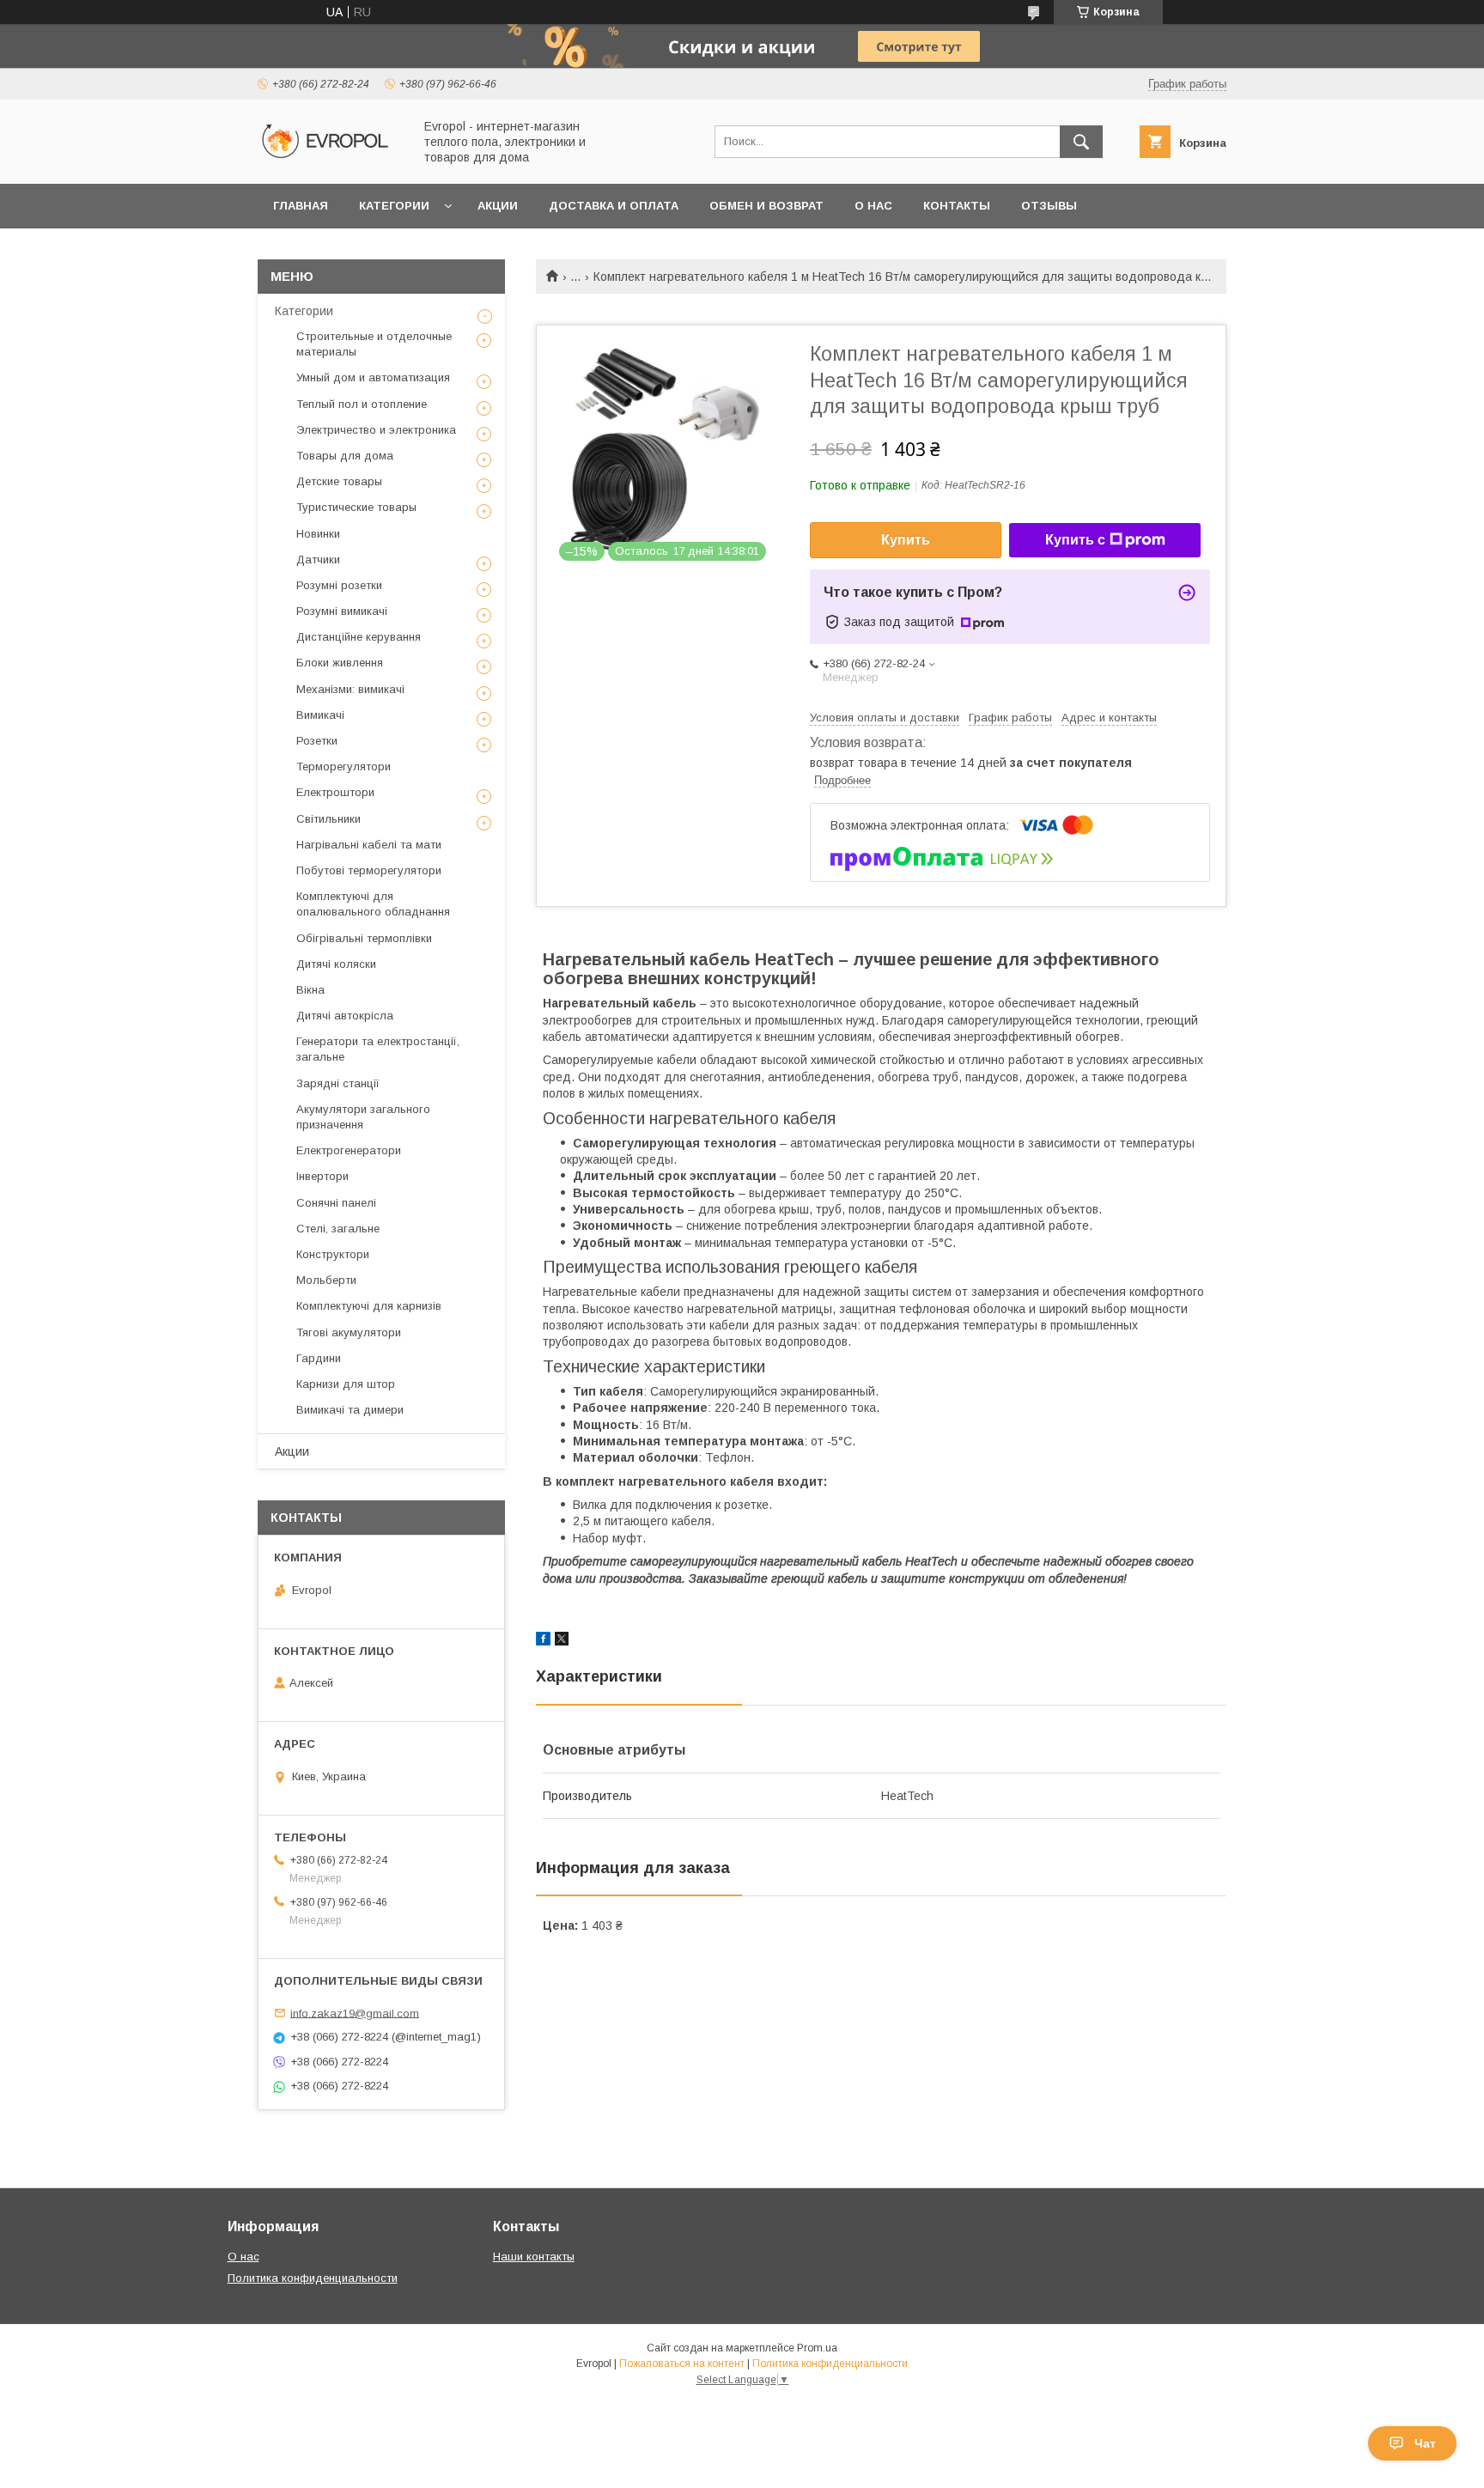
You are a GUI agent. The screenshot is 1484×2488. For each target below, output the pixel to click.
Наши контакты (534, 2257)
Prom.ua (817, 2348)
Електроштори (335, 792)
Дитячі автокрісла (345, 1016)
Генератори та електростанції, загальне (378, 1049)
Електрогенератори (349, 1150)
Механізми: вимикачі (350, 689)
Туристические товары (356, 507)
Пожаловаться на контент (682, 2363)
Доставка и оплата (614, 206)
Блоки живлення (340, 663)
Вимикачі (320, 715)
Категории (394, 206)
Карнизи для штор (346, 1384)
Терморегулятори (344, 766)
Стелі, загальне (338, 1229)
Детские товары (339, 481)
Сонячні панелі (336, 1203)
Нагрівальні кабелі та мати (369, 845)
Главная (301, 206)
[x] (562, 1641)
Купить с (1075, 540)
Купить (906, 540)
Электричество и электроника (376, 430)
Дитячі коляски (336, 964)
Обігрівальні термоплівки (364, 938)
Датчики (318, 560)
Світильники (328, 819)
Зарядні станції (338, 1083)
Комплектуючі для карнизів (369, 1306)
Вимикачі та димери (350, 1410)
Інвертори (322, 1176)
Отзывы (1049, 206)
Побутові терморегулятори (369, 870)
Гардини (319, 1358)
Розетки (317, 741)
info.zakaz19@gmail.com (355, 2013)
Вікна (310, 990)
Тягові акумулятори (349, 1332)
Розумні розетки (339, 585)
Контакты (957, 206)
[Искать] (1081, 142)
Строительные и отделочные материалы (374, 344)
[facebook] (543, 1641)
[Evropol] (331, 161)
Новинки (318, 534)
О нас (873, 206)
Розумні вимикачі (342, 611)
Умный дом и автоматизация (373, 377)
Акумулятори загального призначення (363, 1117)
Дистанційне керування (359, 637)
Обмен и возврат (766, 206)
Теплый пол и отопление (362, 404)
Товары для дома (345, 456)
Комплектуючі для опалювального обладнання (373, 904)
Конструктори (333, 1254)
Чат (1425, 2443)
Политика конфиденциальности (313, 2278)
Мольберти (326, 1280)
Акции (498, 206)
